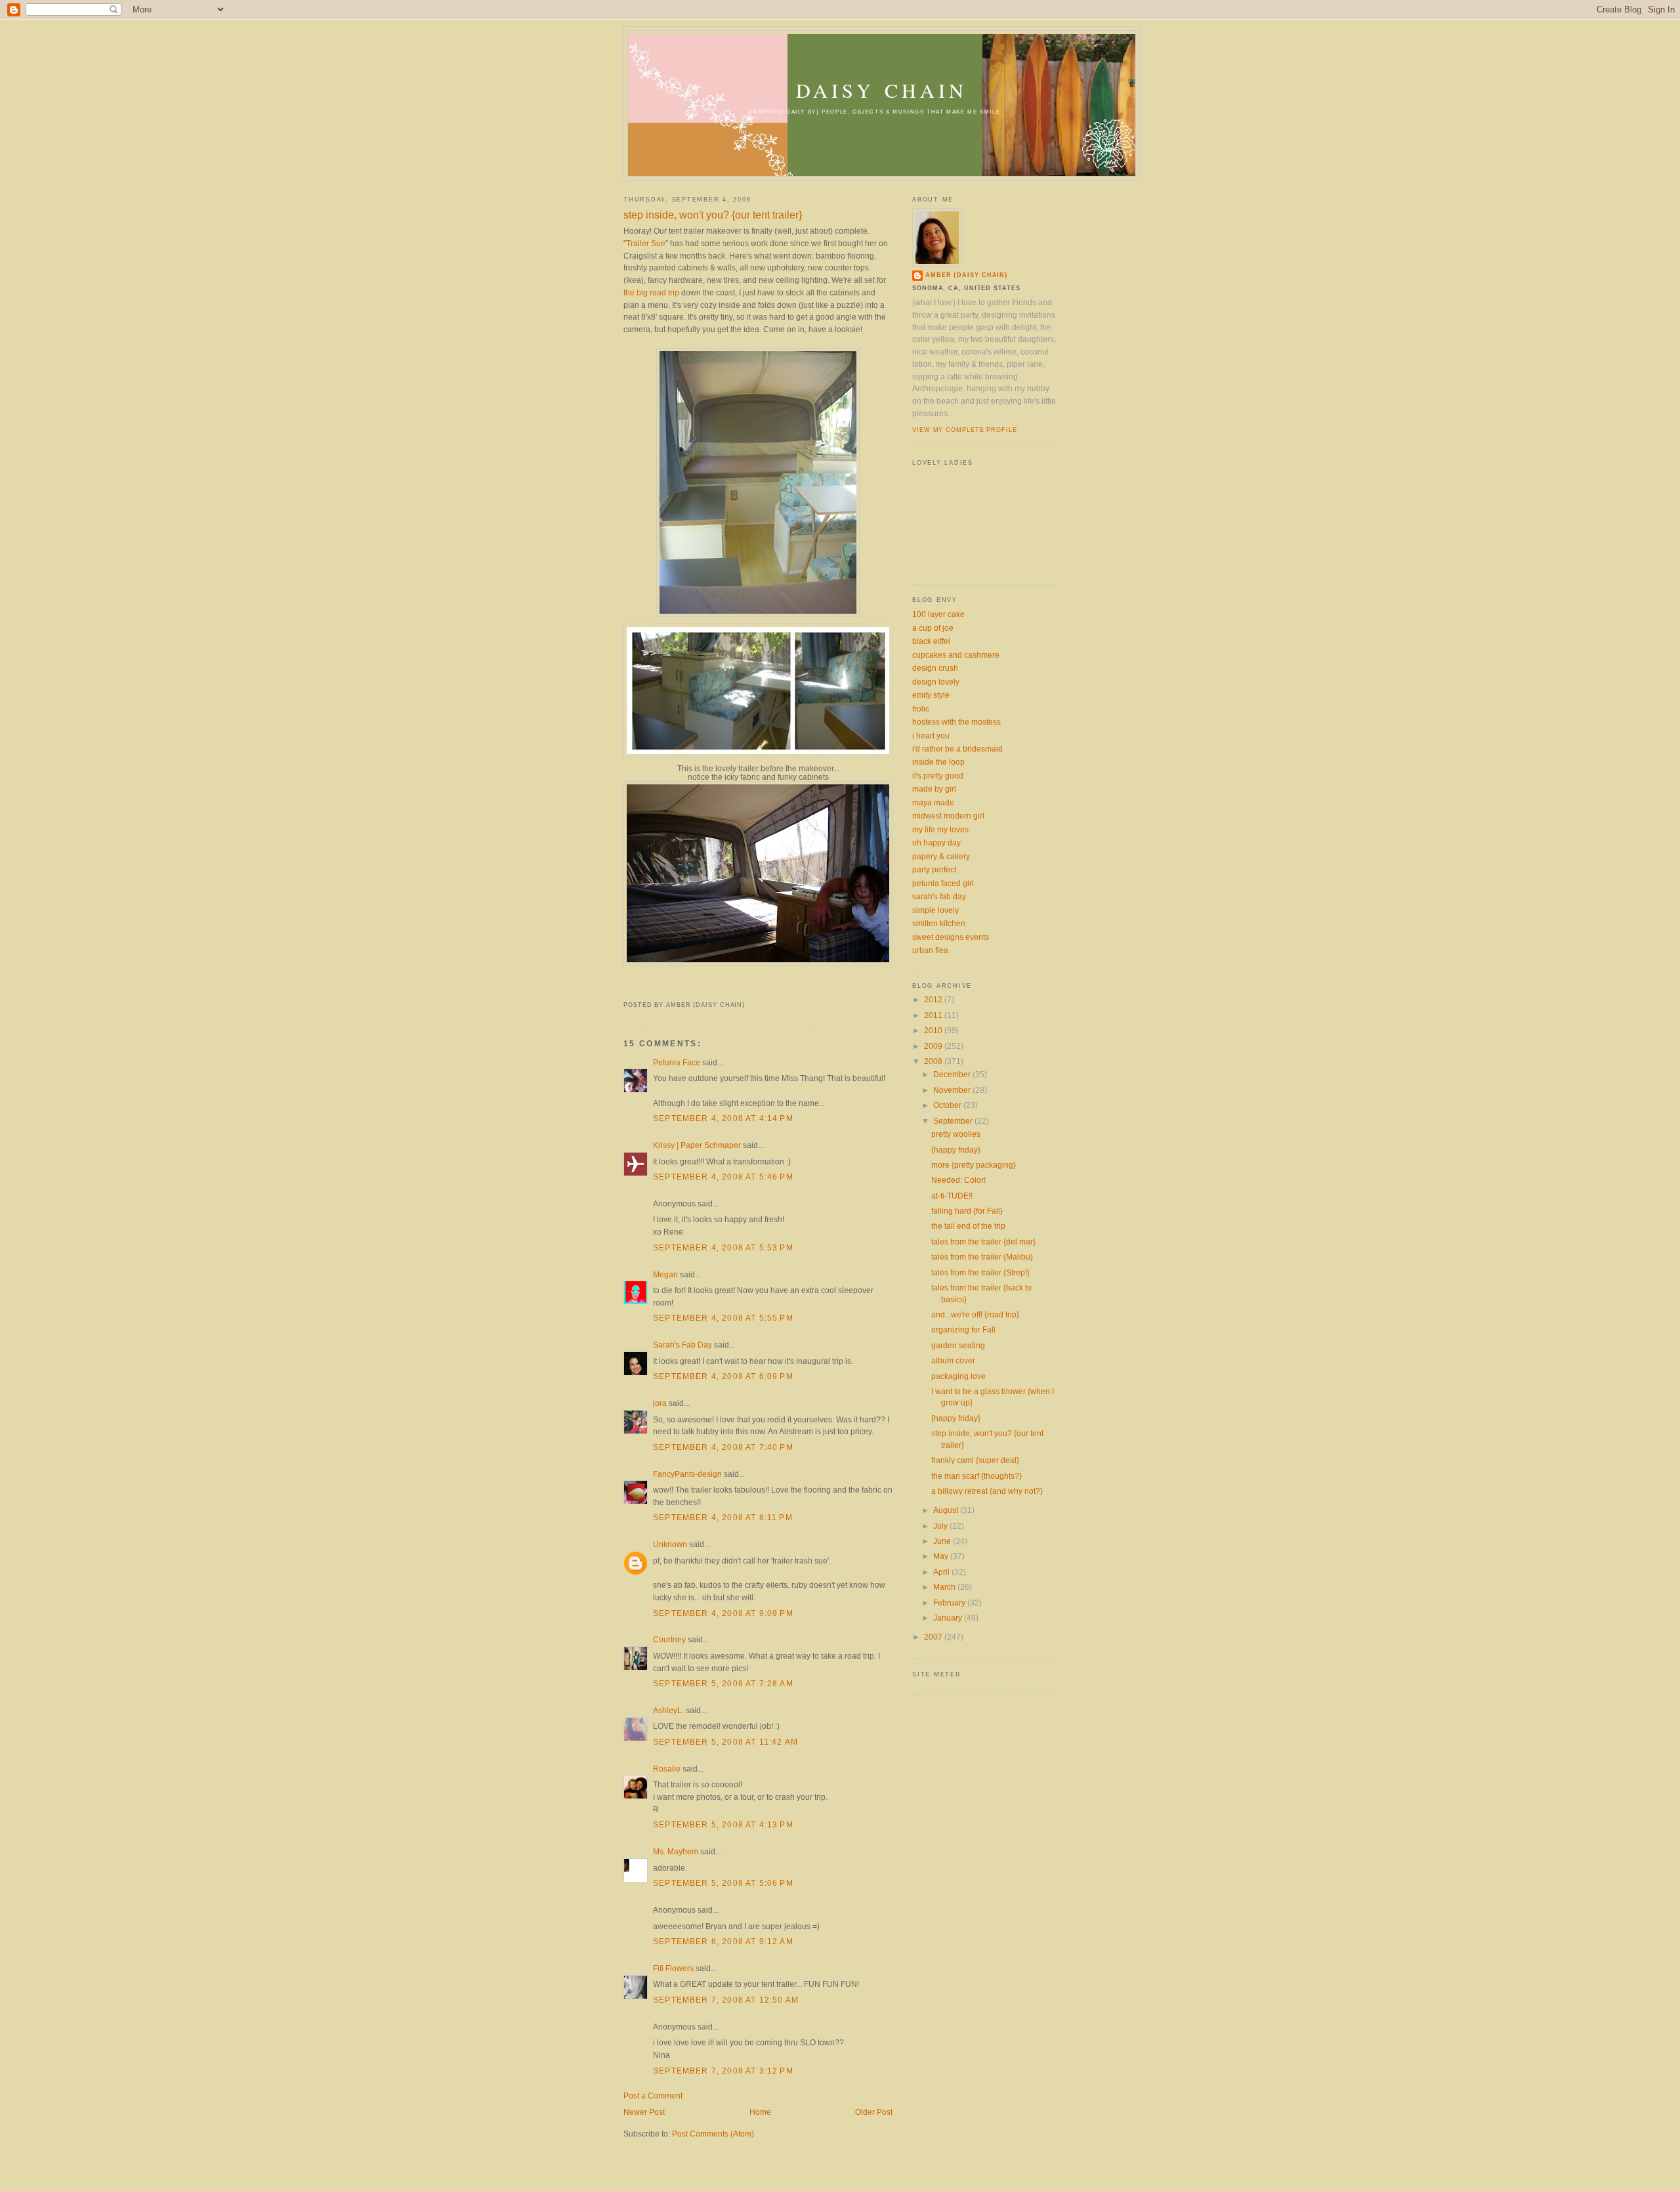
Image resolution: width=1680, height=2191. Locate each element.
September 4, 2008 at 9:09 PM (723, 1613)
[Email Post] (625, 991)
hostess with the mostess (956, 722)
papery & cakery (941, 856)
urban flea (930, 950)
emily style (931, 695)
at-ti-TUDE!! (952, 1196)
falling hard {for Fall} (967, 1211)
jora (660, 1403)
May (942, 1556)
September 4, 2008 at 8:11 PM (723, 1517)
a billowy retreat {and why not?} (987, 1491)
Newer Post (644, 2112)
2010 (934, 1030)
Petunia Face (677, 1062)
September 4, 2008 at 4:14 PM (723, 1118)
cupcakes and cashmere (956, 655)
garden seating (958, 1345)
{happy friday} (956, 1150)
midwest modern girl (948, 816)
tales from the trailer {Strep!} (980, 1272)
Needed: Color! (958, 1180)
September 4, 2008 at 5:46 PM (723, 1177)
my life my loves (940, 829)
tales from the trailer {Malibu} (982, 1257)
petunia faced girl (943, 883)
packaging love (958, 1376)
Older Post (874, 2112)
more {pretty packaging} (974, 1165)
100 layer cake (938, 614)
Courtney (669, 1639)
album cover (953, 1360)
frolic (921, 709)
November (953, 1090)
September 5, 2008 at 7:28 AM (723, 1683)
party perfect (934, 869)
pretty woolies (956, 1134)
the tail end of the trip (968, 1226)
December (953, 1074)
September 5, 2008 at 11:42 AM (725, 1742)
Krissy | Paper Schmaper (697, 1145)
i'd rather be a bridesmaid (957, 749)
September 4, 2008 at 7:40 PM (723, 1447)
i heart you (931, 735)
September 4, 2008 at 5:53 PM (723, 1247)
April (942, 1572)
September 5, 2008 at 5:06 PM (723, 1883)
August (947, 1510)
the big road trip (651, 292)
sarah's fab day (939, 896)
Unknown (670, 1544)
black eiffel (931, 641)
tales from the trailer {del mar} (983, 1242)
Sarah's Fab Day (682, 1345)
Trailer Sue (646, 243)
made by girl (934, 789)
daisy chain (882, 90)
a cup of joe (933, 628)
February (950, 1603)
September (954, 1121)
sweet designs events (951, 937)
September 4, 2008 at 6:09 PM (723, 1376)
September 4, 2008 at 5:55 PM (723, 1318)
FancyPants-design (687, 1474)
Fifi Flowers (673, 1968)
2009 (934, 1046)
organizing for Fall (963, 1329)
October (948, 1105)
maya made (933, 802)
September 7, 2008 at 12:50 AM (726, 2000)
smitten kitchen (939, 923)
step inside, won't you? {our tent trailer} (713, 215)
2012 (934, 999)
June (943, 1541)
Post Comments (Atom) (713, 2134)
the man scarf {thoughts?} (976, 1476)
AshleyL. (668, 1710)
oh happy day (936, 842)
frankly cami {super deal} (975, 1460)
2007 (934, 1637)
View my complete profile (965, 430)
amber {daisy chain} (967, 275)
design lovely (936, 682)
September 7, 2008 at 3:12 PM (723, 2071)
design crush (935, 668)
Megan (665, 1274)
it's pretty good (938, 776)
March (945, 1587)
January (949, 1618)
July (941, 1526)
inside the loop (938, 762)
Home (760, 2112)
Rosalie (667, 1769)
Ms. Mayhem (676, 1851)
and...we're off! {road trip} (975, 1314)
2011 (934, 1015)
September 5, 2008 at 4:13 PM (723, 1824)
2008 (934, 1061)
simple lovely (935, 910)
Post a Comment (653, 2095)
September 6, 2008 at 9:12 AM (723, 1941)
